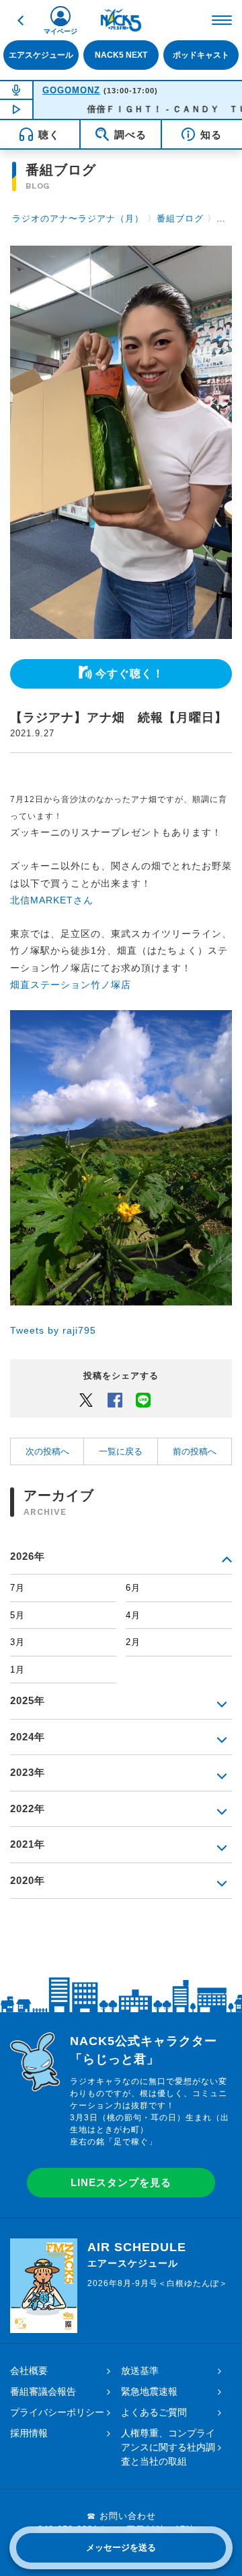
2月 (133, 1642)
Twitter (86, 1399)
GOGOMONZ (71, 90)
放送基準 (140, 2371)
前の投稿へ (195, 1451)
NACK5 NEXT (121, 55)
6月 (133, 1588)
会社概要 (29, 2371)
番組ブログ (180, 218)
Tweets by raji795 (53, 1330)
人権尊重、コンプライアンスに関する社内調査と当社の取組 (168, 2447)
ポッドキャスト (201, 55)
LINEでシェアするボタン (143, 1399)
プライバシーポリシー (57, 2412)
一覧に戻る (121, 1451)
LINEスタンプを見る (121, 2182)
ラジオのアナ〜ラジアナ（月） (78, 218)
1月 (17, 1670)
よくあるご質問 (154, 2412)
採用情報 (29, 2433)
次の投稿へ (47, 1451)
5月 (17, 1615)
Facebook (115, 1399)
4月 (133, 1615)
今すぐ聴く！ (130, 674)
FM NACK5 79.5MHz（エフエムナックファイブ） (121, 20)
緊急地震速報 (149, 2391)
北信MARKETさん (52, 900)
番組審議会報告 (43, 2391)
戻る (20, 20)
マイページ (61, 31)
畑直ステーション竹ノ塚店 (71, 985)
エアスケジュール (41, 55)
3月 (17, 1642)
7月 (17, 1588)
